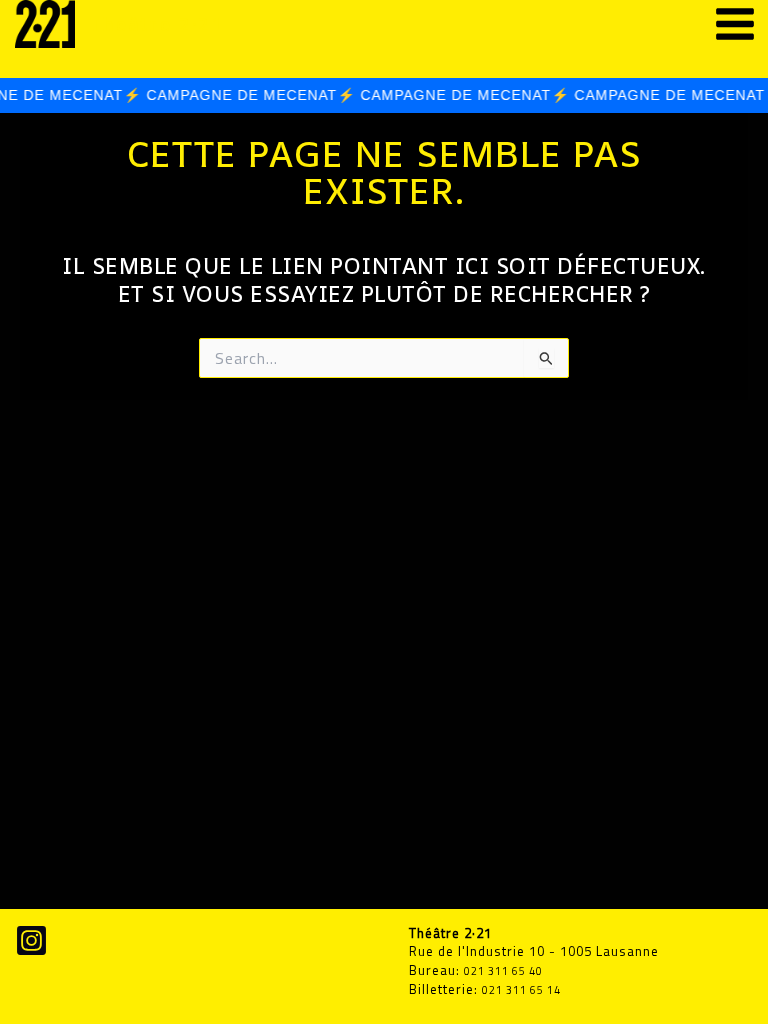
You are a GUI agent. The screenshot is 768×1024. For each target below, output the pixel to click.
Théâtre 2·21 (157, 24)
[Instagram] (31, 940)
